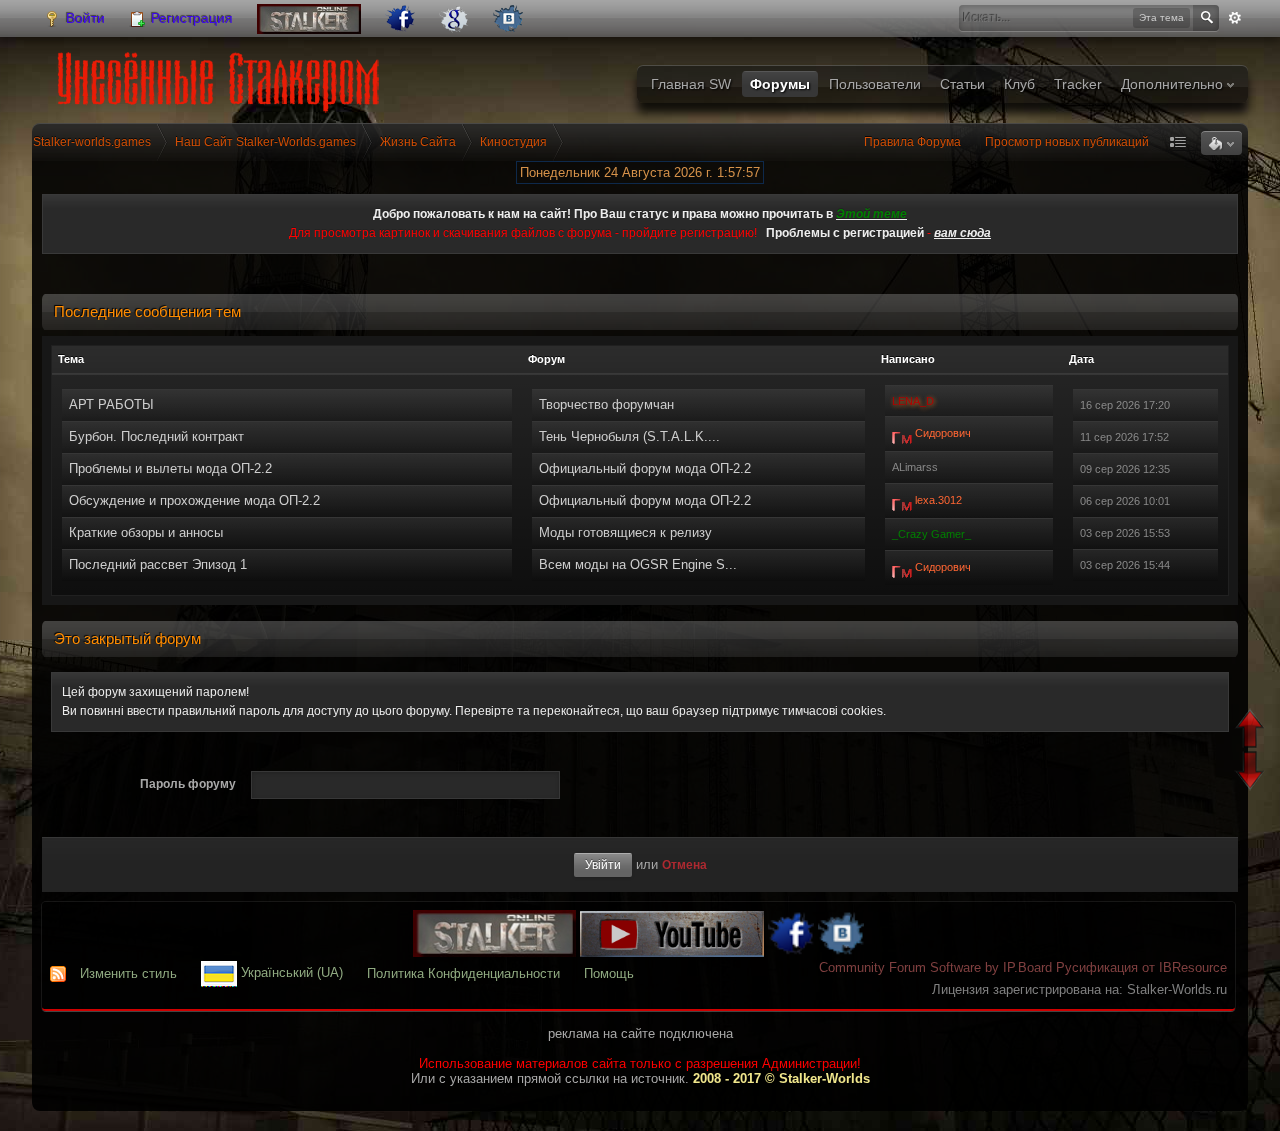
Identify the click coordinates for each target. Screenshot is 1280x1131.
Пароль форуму (188, 784)
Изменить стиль (128, 973)
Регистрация (190, 18)
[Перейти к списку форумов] (222, 75)
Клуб (1019, 84)
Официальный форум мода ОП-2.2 (645, 468)
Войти (83, 18)
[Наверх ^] (1252, 730)
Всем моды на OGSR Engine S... (638, 564)
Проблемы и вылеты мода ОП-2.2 (170, 468)
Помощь (609, 973)
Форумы (780, 84)
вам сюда (962, 233)
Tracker (1078, 84)
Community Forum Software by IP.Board (935, 967)
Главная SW (691, 84)
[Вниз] (1252, 773)
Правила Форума (912, 142)
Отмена (684, 864)
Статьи (962, 84)
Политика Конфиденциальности (463, 973)
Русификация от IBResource (1139, 967)
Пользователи (875, 84)
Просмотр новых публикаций (1067, 142)
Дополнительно (1174, 84)
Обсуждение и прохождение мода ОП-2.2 (194, 500)
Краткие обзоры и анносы (146, 532)
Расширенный (1235, 18)
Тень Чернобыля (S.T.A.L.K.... (629, 436)
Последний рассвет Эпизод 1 (158, 564)
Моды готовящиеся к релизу (625, 532)
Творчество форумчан (606, 404)
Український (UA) (290, 973)
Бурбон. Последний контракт (156, 436)
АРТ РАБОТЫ (111, 404)
